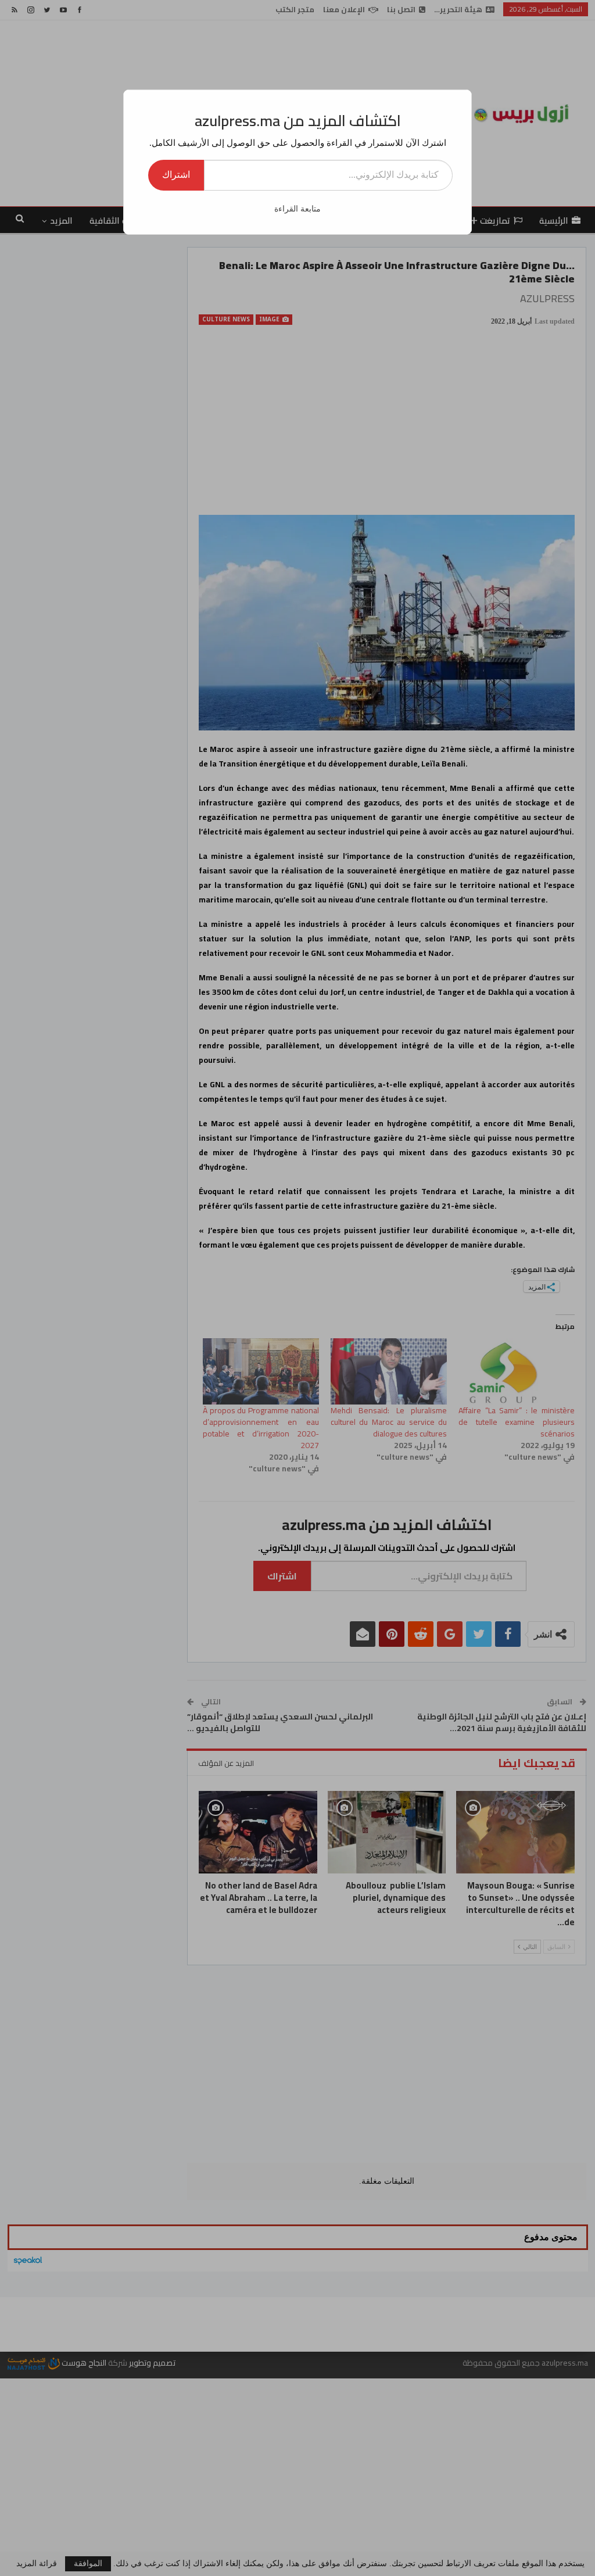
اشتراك (176, 175)
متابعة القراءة (297, 209)
